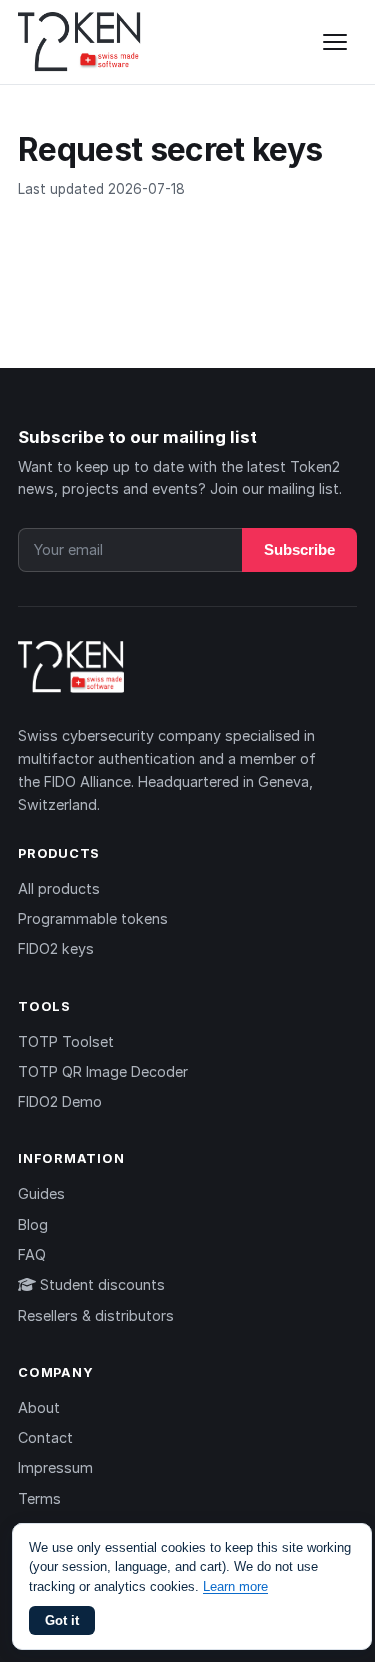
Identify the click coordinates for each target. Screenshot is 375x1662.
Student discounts (100, 1284)
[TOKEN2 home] (79, 42)
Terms (39, 1498)
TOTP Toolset (66, 1041)
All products (59, 888)
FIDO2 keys (56, 948)
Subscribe (299, 550)
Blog (33, 1224)
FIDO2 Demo (60, 1101)
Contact (45, 1437)
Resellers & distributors (96, 1315)
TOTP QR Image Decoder (103, 1071)
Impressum (55, 1467)
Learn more (235, 1586)
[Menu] (335, 42)
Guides (41, 1193)
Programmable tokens (93, 918)
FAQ (32, 1254)
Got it (62, 1620)
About (39, 1407)
